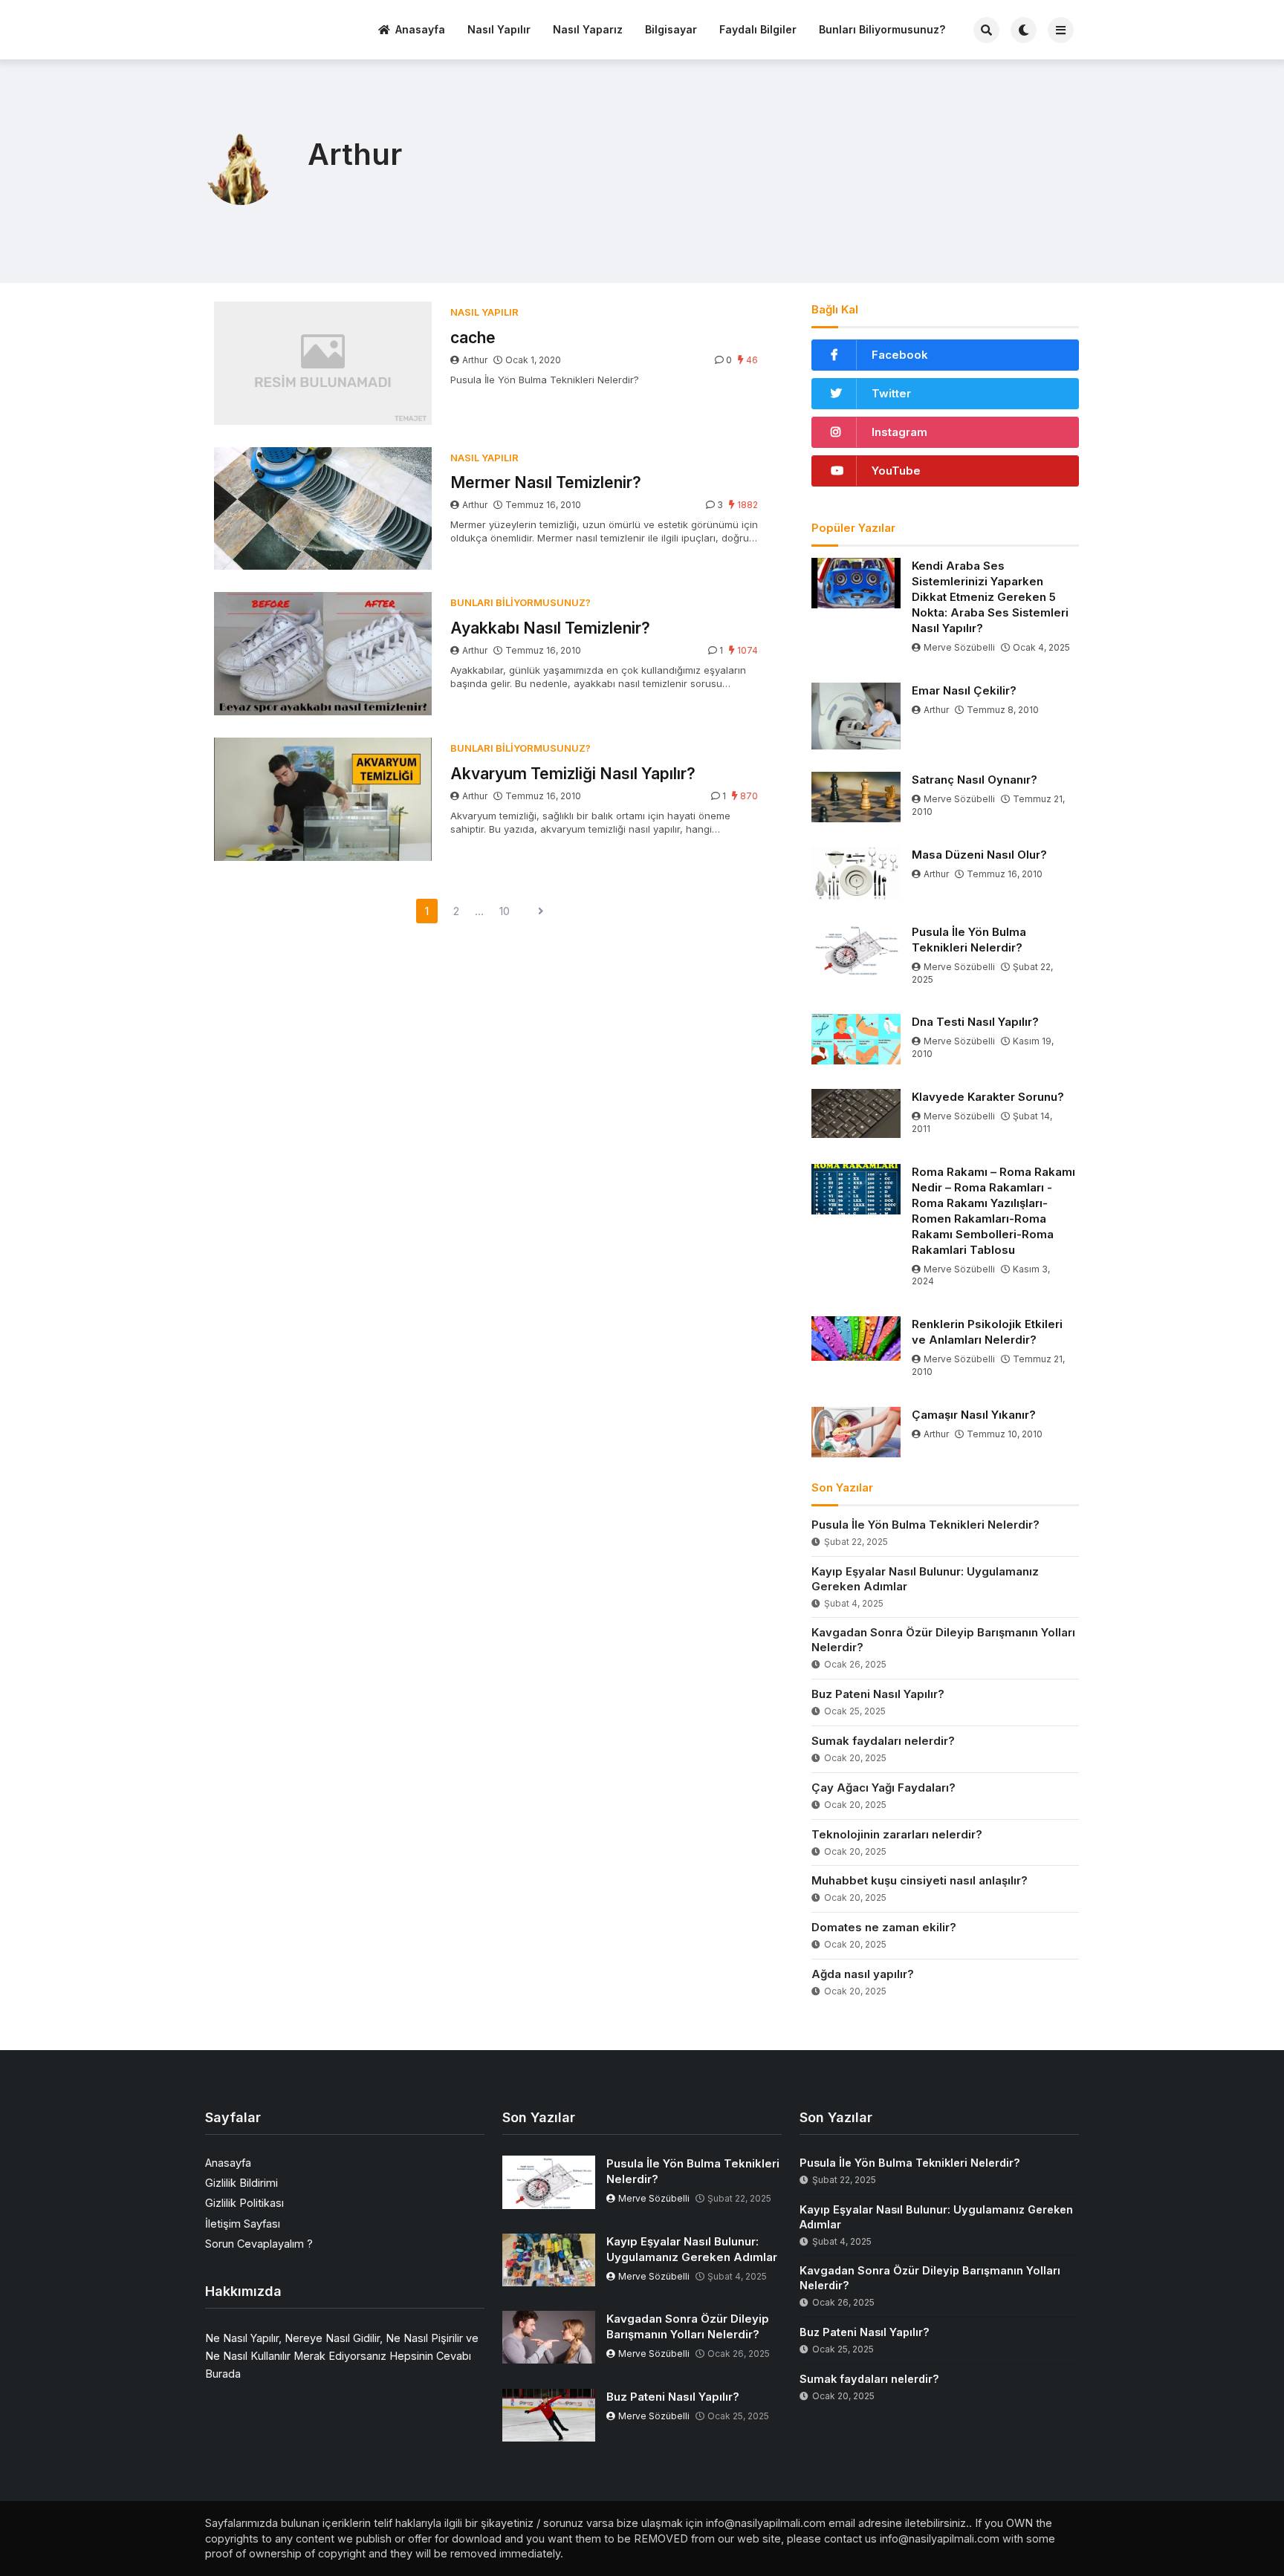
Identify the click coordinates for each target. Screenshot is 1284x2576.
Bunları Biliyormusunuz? (882, 29)
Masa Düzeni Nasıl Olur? (979, 855)
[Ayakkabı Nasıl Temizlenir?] (323, 654)
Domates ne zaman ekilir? (884, 1927)
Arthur (475, 360)
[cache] (323, 363)
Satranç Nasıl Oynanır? (975, 780)
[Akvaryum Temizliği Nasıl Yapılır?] (323, 799)
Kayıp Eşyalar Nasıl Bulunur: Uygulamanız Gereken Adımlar (925, 1579)
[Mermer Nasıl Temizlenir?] (323, 509)
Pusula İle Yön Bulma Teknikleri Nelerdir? (969, 940)
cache (473, 338)
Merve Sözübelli (959, 647)
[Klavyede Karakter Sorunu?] (856, 1113)
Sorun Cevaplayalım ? (259, 2244)
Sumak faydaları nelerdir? (883, 1741)
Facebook (900, 355)
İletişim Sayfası (243, 2224)
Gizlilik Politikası (244, 2203)
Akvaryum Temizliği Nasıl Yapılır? (573, 774)
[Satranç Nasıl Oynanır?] (856, 797)
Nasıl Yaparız (588, 29)
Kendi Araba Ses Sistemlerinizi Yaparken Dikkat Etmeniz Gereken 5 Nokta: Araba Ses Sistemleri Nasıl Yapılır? (990, 597)
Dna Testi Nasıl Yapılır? (975, 1022)
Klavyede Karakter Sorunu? (988, 1097)
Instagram (899, 432)
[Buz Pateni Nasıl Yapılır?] (549, 2415)
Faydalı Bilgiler (758, 29)
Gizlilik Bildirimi (241, 2183)
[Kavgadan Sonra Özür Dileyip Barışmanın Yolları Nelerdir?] (549, 2337)
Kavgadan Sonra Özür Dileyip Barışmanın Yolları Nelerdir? (943, 1640)
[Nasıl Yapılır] (261, 28)
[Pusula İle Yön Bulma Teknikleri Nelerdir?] (856, 950)
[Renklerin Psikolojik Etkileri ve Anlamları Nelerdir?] (856, 1339)
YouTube (896, 471)
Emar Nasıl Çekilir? (964, 690)
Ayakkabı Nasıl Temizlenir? (550, 628)
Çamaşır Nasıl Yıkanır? (974, 1415)
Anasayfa (420, 29)
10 (505, 911)
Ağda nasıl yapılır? (863, 1974)
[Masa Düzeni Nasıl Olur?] (856, 874)
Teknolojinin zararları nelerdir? (897, 1834)
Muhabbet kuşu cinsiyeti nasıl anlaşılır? (920, 1880)
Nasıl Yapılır (499, 29)
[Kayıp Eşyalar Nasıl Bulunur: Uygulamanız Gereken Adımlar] (549, 2260)
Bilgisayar (671, 29)
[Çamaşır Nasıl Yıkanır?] (856, 1432)
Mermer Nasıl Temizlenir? (546, 482)
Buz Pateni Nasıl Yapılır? (878, 1694)
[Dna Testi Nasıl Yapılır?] (856, 1039)
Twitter (891, 393)
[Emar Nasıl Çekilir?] (856, 716)
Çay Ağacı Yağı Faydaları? (883, 1788)
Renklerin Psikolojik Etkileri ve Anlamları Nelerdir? (987, 1332)
